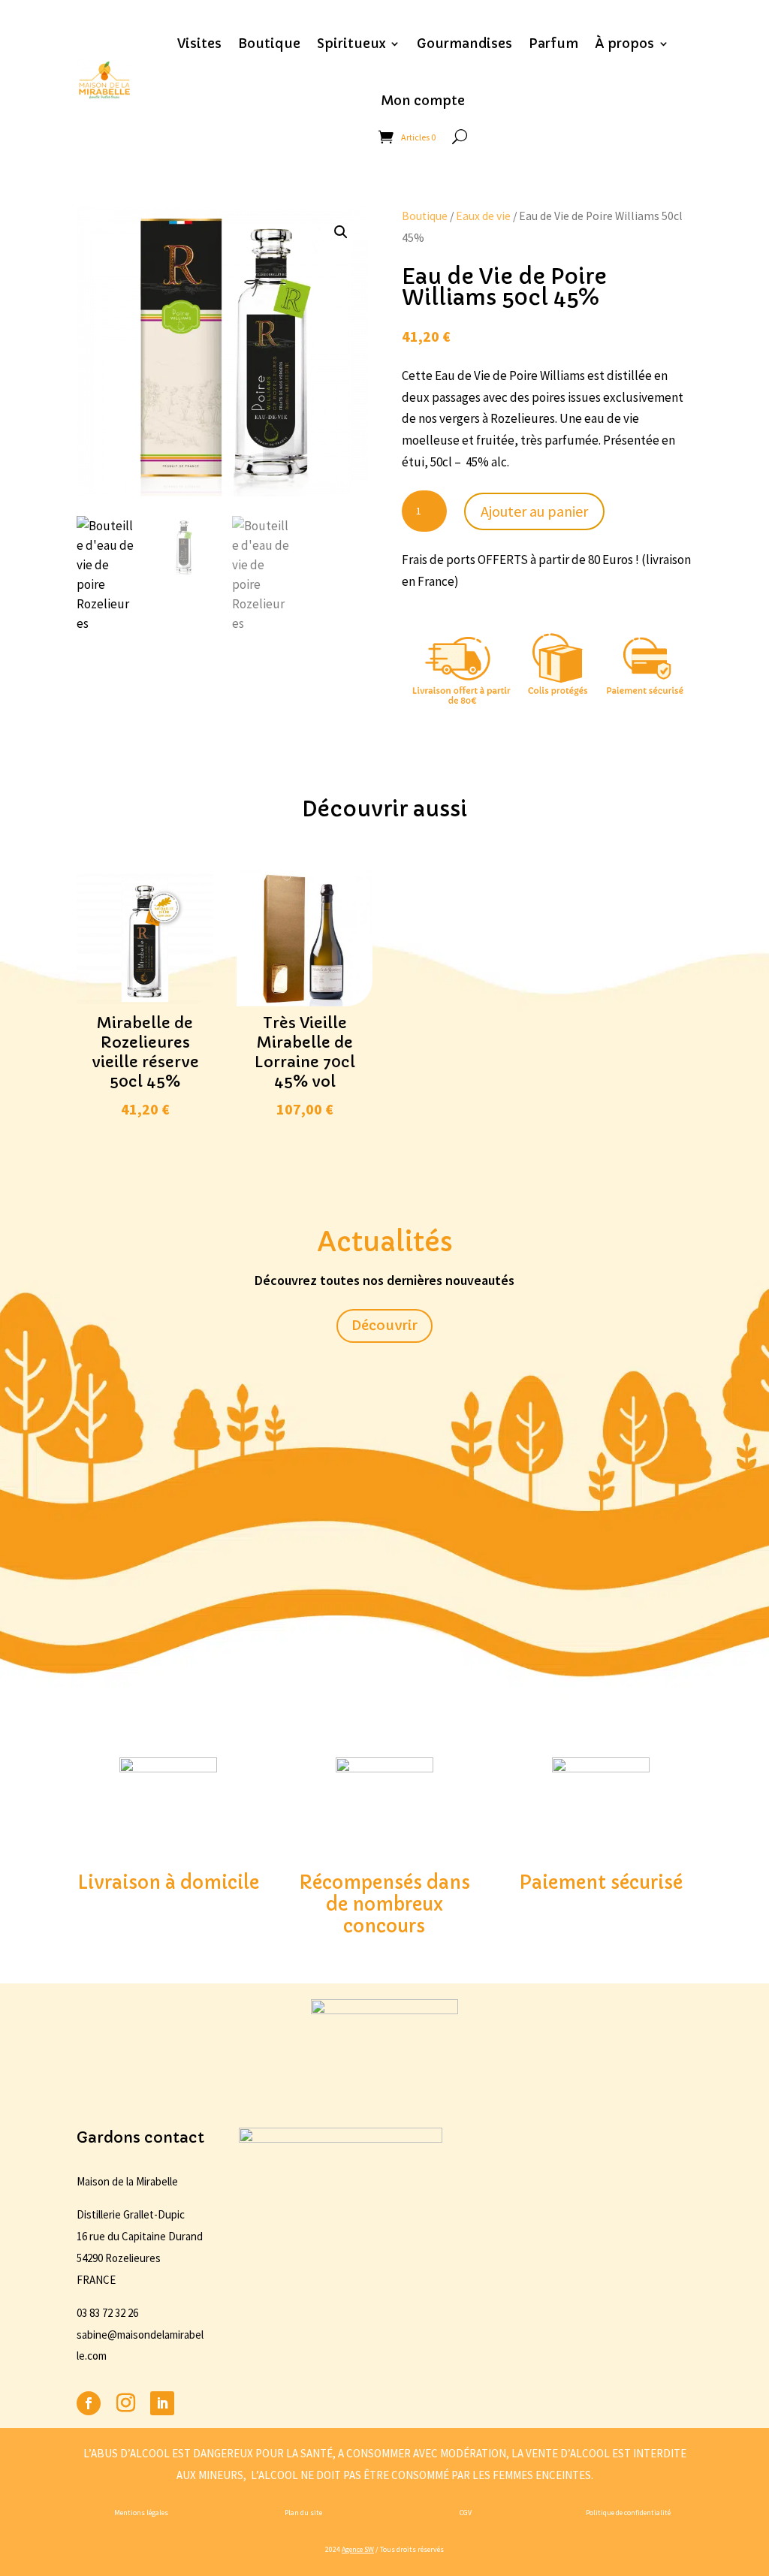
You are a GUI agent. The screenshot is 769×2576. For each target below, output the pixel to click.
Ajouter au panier (534, 511)
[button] (341, 232)
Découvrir (384, 1325)
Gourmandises (464, 44)
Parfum (553, 44)
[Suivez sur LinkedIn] (162, 2403)
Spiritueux (351, 44)
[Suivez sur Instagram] (125, 2403)
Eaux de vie (483, 216)
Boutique (269, 44)
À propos (624, 44)
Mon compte (423, 101)
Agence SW (358, 2549)
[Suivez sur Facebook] (89, 2403)
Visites (199, 44)
